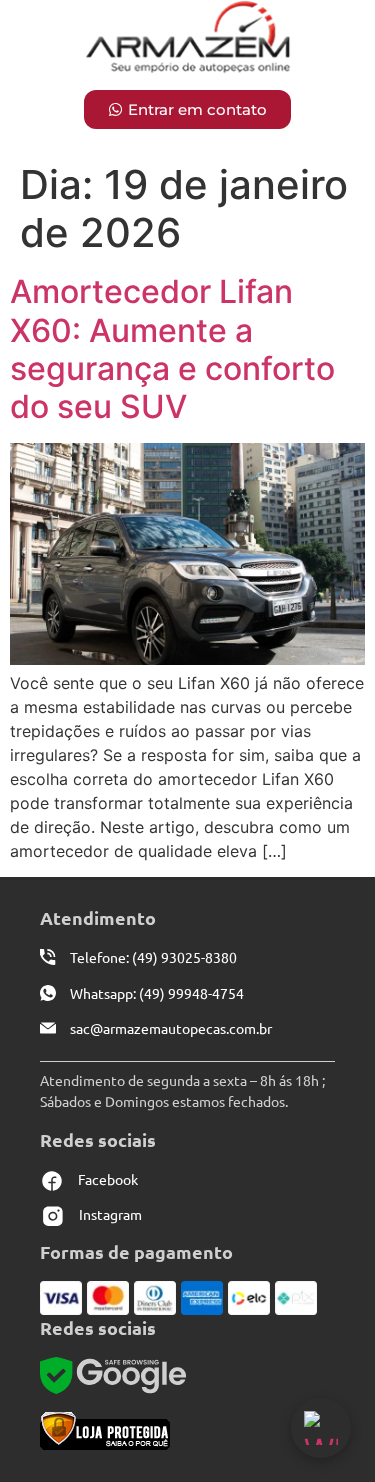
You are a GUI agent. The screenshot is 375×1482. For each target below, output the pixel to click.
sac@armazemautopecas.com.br (171, 1028)
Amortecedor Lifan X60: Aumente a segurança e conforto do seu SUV (172, 349)
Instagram (110, 1214)
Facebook (108, 1179)
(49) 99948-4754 (190, 993)
